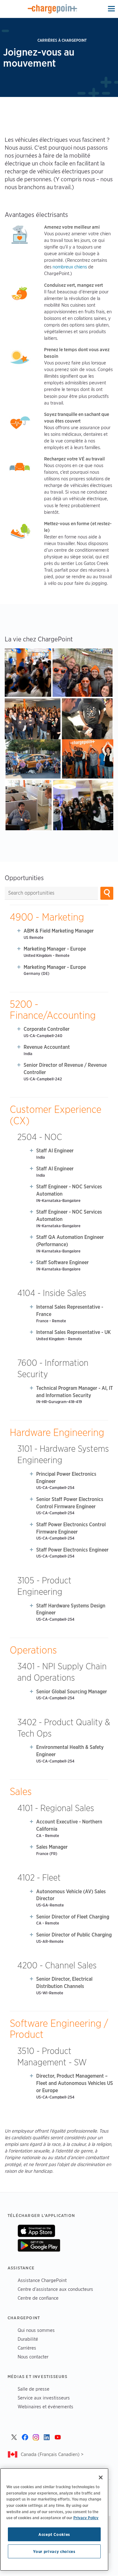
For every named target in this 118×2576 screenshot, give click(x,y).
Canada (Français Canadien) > (52, 2454)
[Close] (101, 2477)
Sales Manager (52, 1847)
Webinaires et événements (45, 2407)
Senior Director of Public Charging (74, 1935)
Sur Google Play (39, 2245)
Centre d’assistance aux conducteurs (55, 2289)
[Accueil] (52, 9)
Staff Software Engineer (62, 1262)
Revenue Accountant (47, 1047)
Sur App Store (36, 2231)
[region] (54, 2519)
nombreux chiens (70, 267)
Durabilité (28, 2339)
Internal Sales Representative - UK (73, 1332)
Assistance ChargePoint (42, 2280)
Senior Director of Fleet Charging (73, 1917)
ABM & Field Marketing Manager (59, 931)
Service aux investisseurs (44, 2398)
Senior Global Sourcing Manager (72, 1692)
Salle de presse (34, 2389)
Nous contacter (33, 2357)
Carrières (27, 2348)
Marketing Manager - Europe (55, 949)
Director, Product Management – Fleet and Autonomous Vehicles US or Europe (75, 2083)
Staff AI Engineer (55, 1151)
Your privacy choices (54, 2551)
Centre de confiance (38, 2298)
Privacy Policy (86, 2518)
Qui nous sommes (36, 2330)
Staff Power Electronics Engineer (72, 1550)
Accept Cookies (54, 2534)
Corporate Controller (47, 1029)
